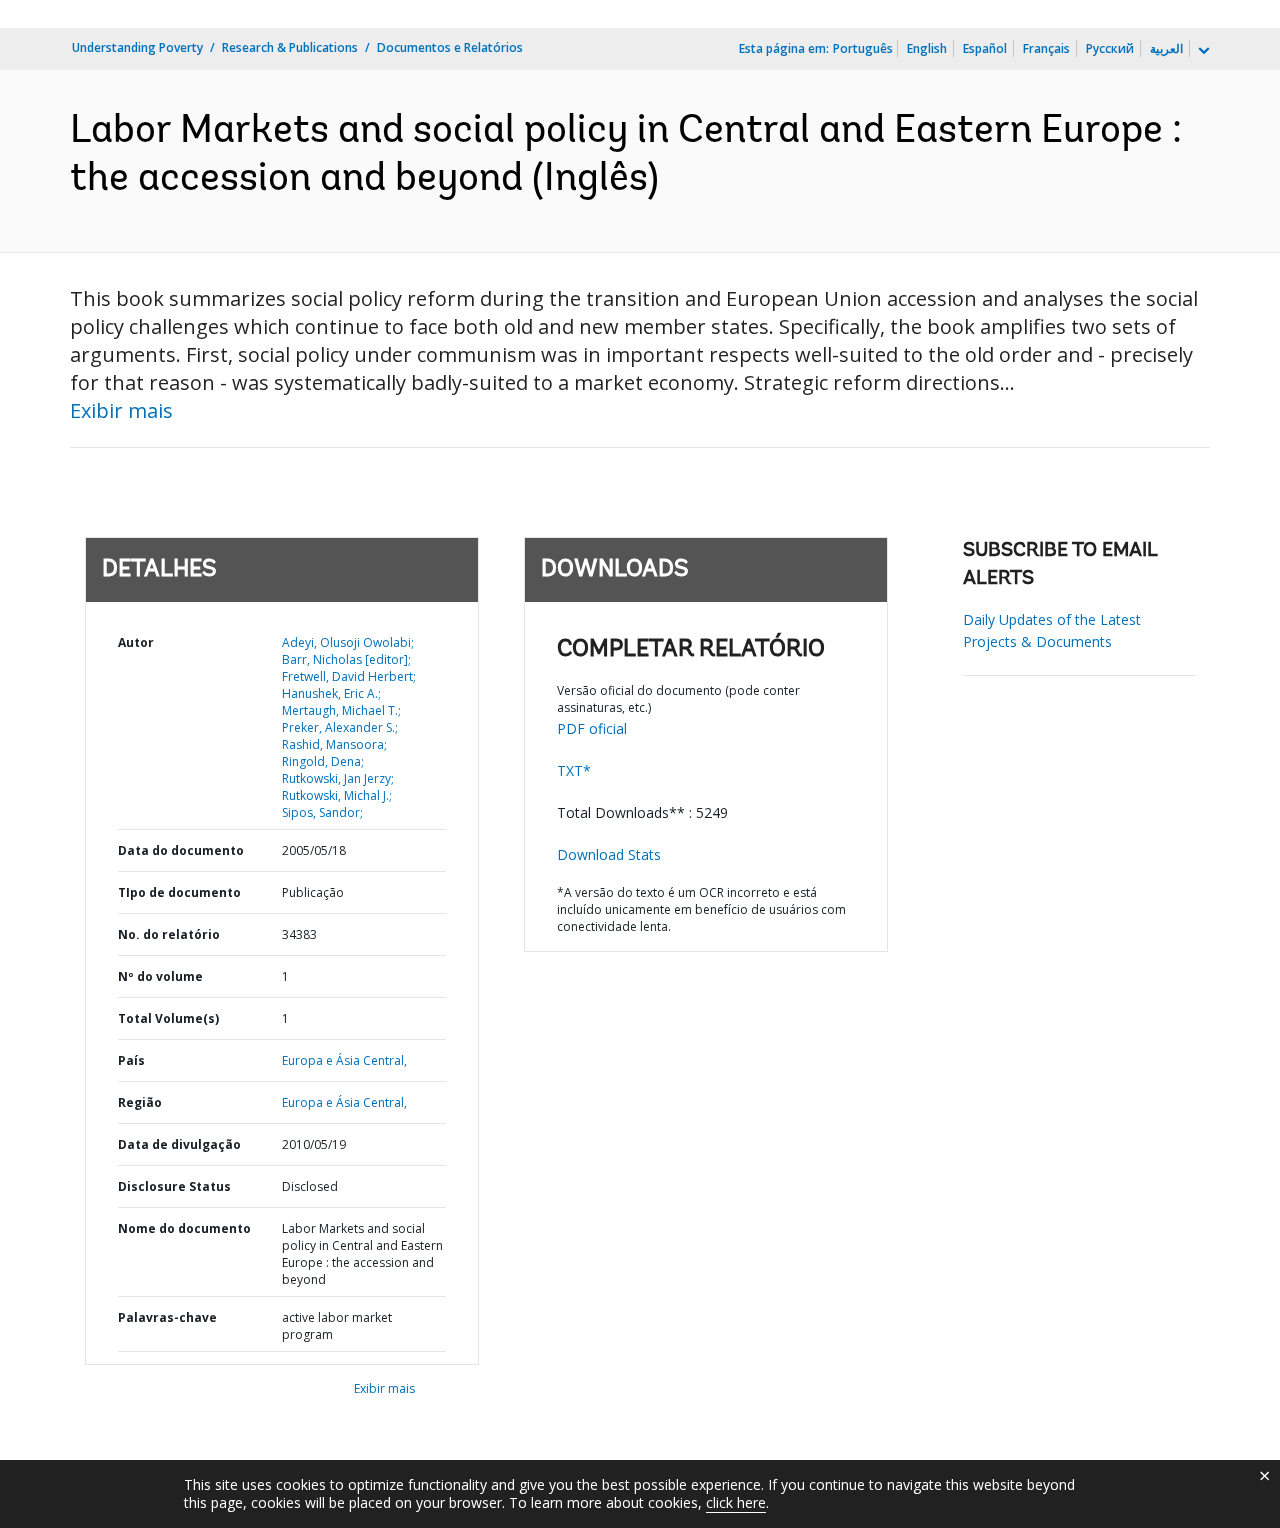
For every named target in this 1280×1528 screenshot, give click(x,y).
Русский (1110, 48)
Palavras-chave (167, 1317)
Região (140, 1102)
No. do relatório (169, 934)
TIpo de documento (179, 892)
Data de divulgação (179, 1144)
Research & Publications (290, 47)
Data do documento (181, 850)
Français (1046, 48)
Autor (136, 642)
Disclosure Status (174, 1186)
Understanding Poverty (137, 47)
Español (985, 48)
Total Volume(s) (168, 1018)
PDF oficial (592, 728)
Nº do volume (160, 976)
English (927, 48)
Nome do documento (184, 1228)
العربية (1166, 48)
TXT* (574, 770)
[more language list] (1202, 51)
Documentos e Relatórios (450, 47)
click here (736, 1502)
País (131, 1060)
